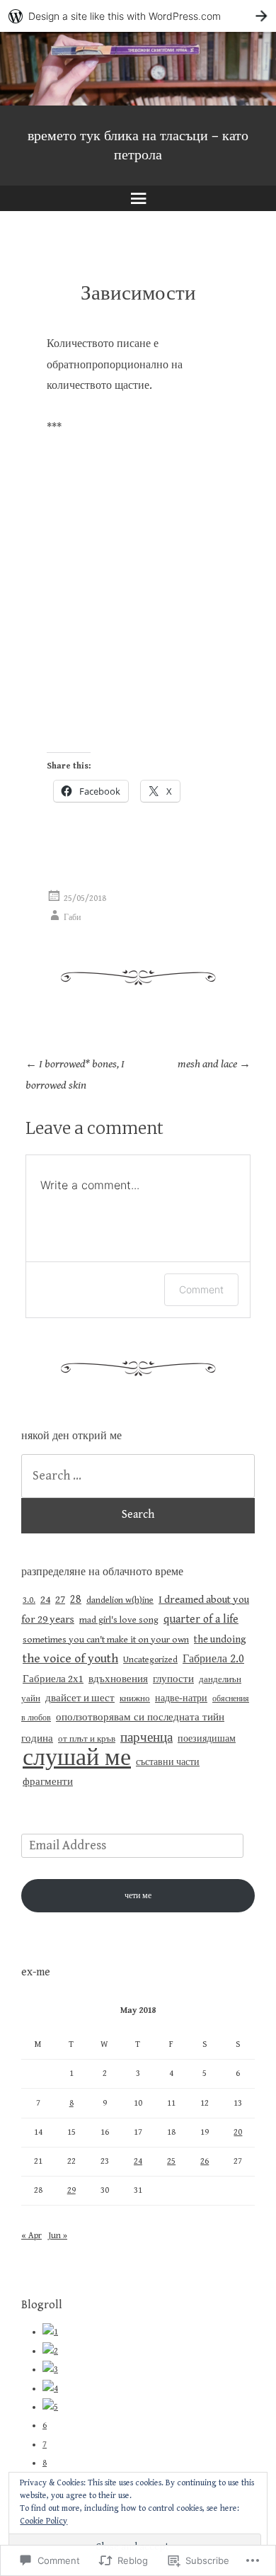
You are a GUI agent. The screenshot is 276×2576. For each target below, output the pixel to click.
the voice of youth (70, 1659)
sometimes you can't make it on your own (106, 1640)
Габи (72, 918)
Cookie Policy (44, 2521)
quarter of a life (201, 1619)
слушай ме (77, 1758)
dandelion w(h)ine (120, 1600)
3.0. (29, 1600)
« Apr (31, 2236)
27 (60, 1600)
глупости (173, 1679)
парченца (146, 1737)
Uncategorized (150, 1660)
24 (45, 1600)
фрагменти (48, 1782)
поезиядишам (207, 1739)
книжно (135, 1699)
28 (76, 1599)
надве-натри (181, 1698)
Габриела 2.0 (213, 1659)
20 (238, 2132)
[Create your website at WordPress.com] (138, 16)
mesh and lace (214, 1064)
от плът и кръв (87, 1739)
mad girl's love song (119, 1620)
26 (205, 2161)
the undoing (220, 1639)
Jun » (58, 2236)
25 (171, 2161)
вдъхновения (118, 1679)
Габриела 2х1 (53, 1679)
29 (71, 2190)
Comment (201, 1289)
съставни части (168, 1762)
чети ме (138, 1896)
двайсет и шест (80, 1698)
